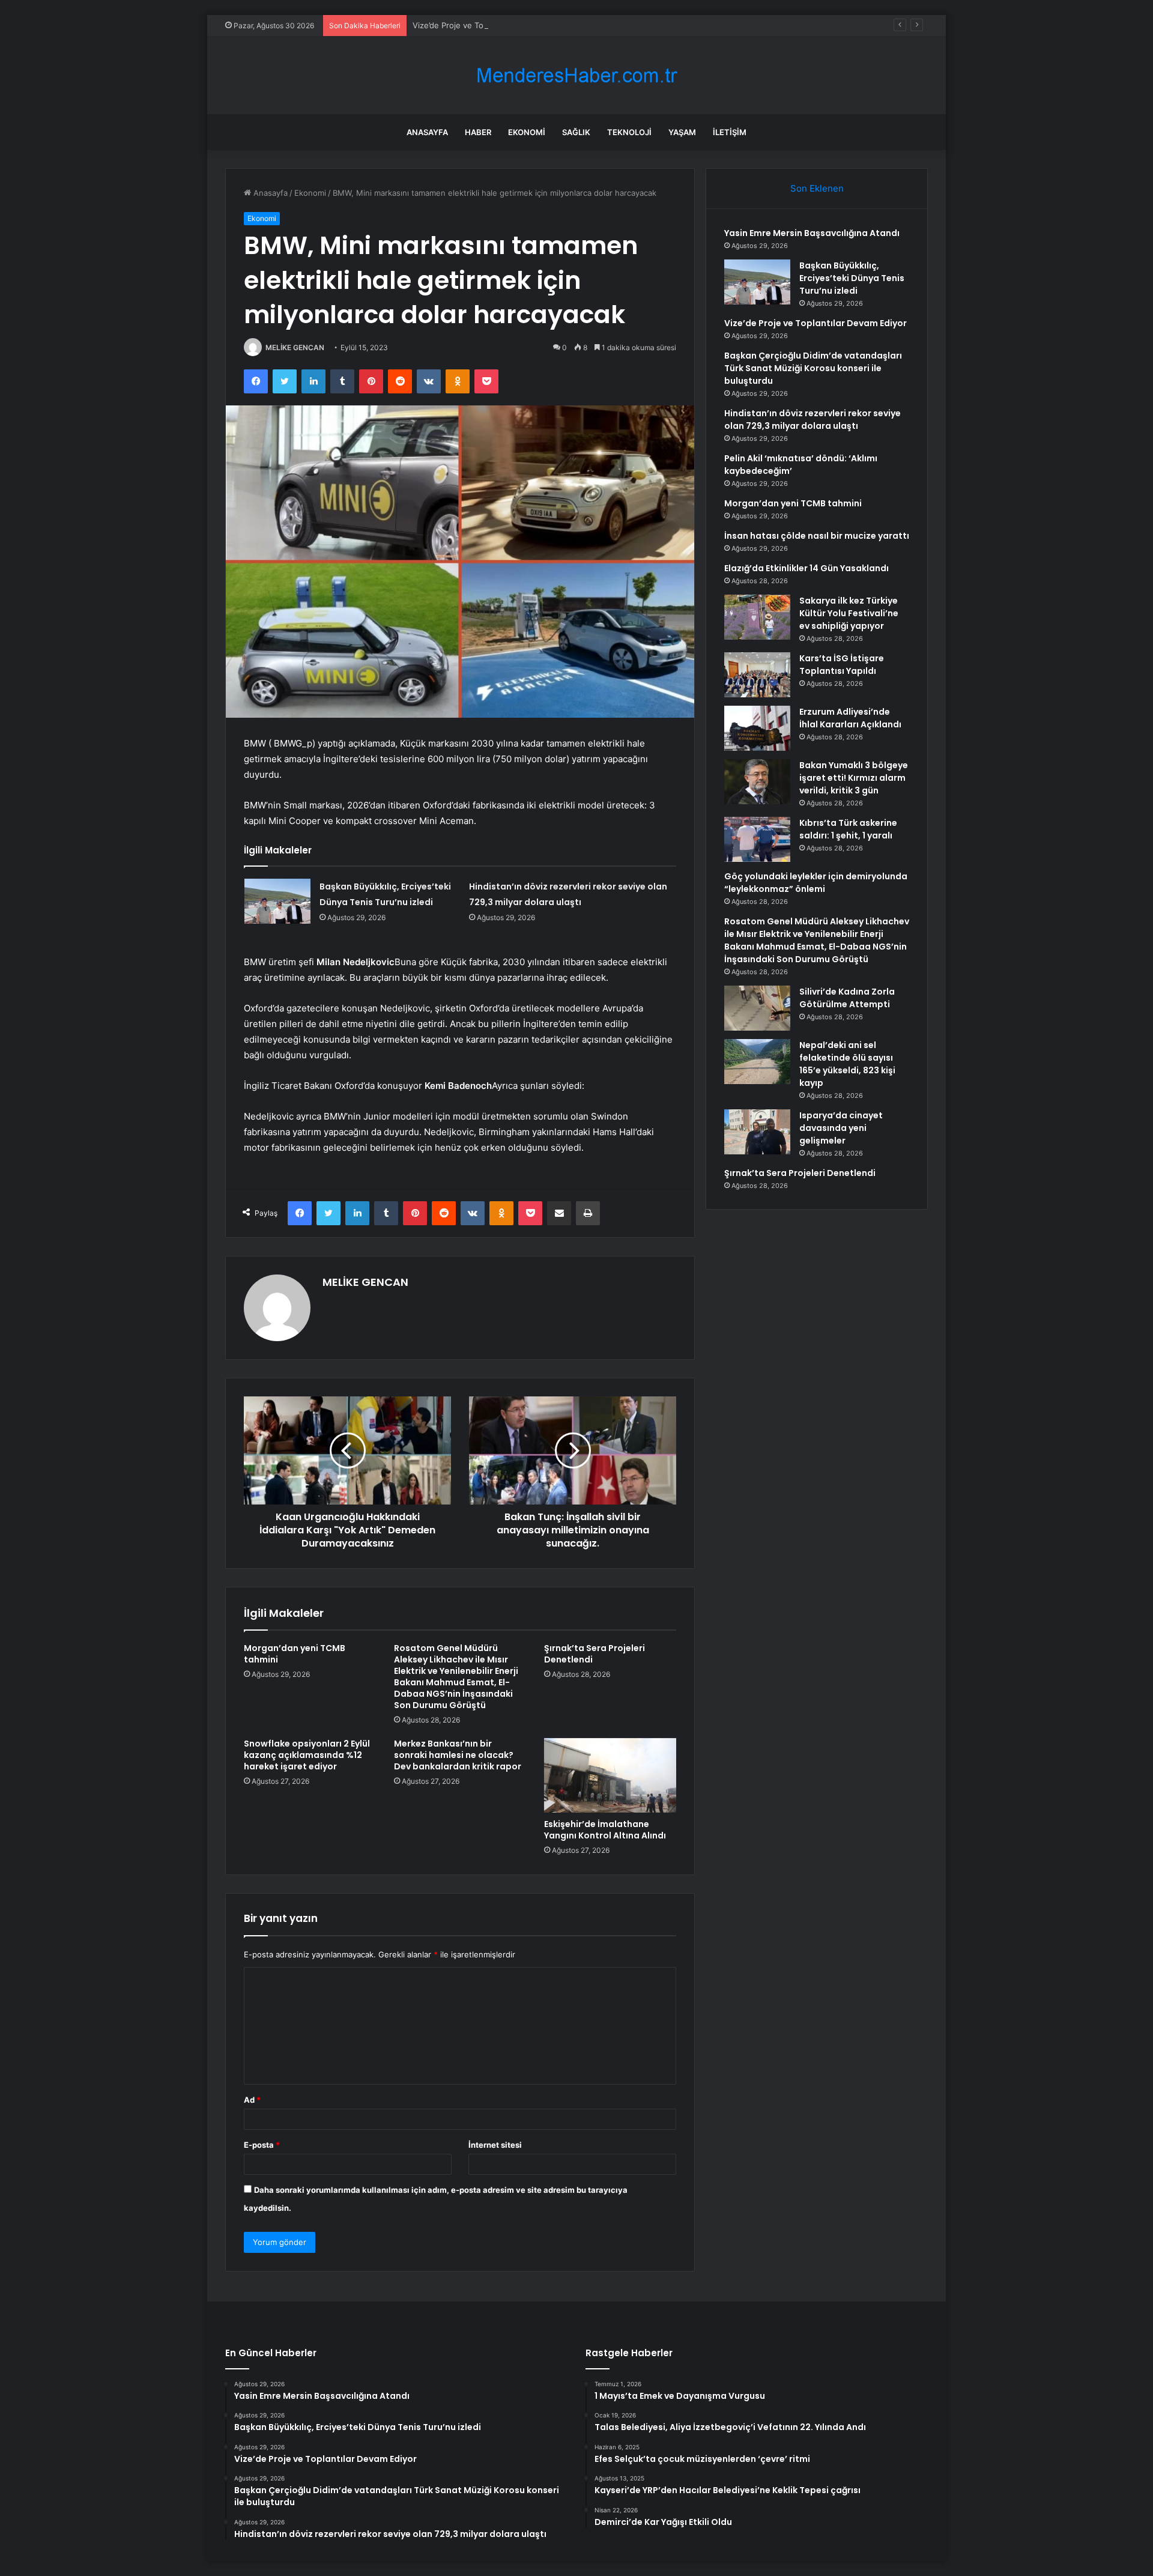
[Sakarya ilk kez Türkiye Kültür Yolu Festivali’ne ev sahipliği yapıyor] (757, 617)
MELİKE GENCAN (295, 347)
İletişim (730, 132)
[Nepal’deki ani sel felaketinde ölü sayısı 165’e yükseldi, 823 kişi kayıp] (757, 1062)
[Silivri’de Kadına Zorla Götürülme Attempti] (757, 1008)
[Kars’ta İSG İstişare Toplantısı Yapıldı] (757, 675)
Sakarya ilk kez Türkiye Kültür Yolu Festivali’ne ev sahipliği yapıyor (849, 613)
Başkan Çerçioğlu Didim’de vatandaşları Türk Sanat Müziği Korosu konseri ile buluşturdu (813, 368)
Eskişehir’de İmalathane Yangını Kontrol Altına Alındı (605, 1830)
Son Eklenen (817, 188)
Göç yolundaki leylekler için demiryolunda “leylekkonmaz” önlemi (816, 883)
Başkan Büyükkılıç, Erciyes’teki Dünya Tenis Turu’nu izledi (852, 278)
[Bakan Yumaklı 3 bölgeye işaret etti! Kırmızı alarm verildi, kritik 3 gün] (757, 782)
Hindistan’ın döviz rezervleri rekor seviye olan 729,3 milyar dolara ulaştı (813, 420)
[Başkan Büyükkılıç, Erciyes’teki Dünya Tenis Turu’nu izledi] (277, 901)
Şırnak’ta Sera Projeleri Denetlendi (595, 1654)
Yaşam (682, 132)
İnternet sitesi (495, 2145)
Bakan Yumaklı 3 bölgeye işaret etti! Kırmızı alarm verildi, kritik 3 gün (854, 778)
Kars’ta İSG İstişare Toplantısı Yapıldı (842, 665)
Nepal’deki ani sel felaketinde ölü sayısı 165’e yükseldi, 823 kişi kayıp (847, 1064)
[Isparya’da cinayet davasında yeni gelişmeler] (757, 1132)
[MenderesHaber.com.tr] (576, 75)
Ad (252, 2100)
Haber (478, 132)
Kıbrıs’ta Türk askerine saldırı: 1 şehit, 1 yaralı (848, 829)
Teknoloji (629, 132)
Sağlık (576, 132)
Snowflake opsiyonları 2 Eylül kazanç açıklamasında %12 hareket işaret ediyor (307, 1755)
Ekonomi (527, 132)
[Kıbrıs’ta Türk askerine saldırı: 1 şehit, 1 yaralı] (757, 839)
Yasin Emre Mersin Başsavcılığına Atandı (812, 233)
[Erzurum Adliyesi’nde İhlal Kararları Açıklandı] (757, 728)
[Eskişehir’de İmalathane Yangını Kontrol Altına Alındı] (610, 1775)
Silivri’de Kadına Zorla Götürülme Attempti (847, 998)
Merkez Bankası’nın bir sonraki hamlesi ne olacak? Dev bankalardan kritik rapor (458, 1755)
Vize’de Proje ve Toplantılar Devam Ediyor (489, 25)
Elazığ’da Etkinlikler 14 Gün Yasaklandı (806, 568)
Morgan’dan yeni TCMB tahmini (295, 1654)
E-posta (262, 2145)
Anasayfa (427, 132)
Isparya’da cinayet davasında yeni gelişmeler (841, 1128)
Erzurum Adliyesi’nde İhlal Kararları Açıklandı (850, 718)
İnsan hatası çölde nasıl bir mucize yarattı (817, 536)
